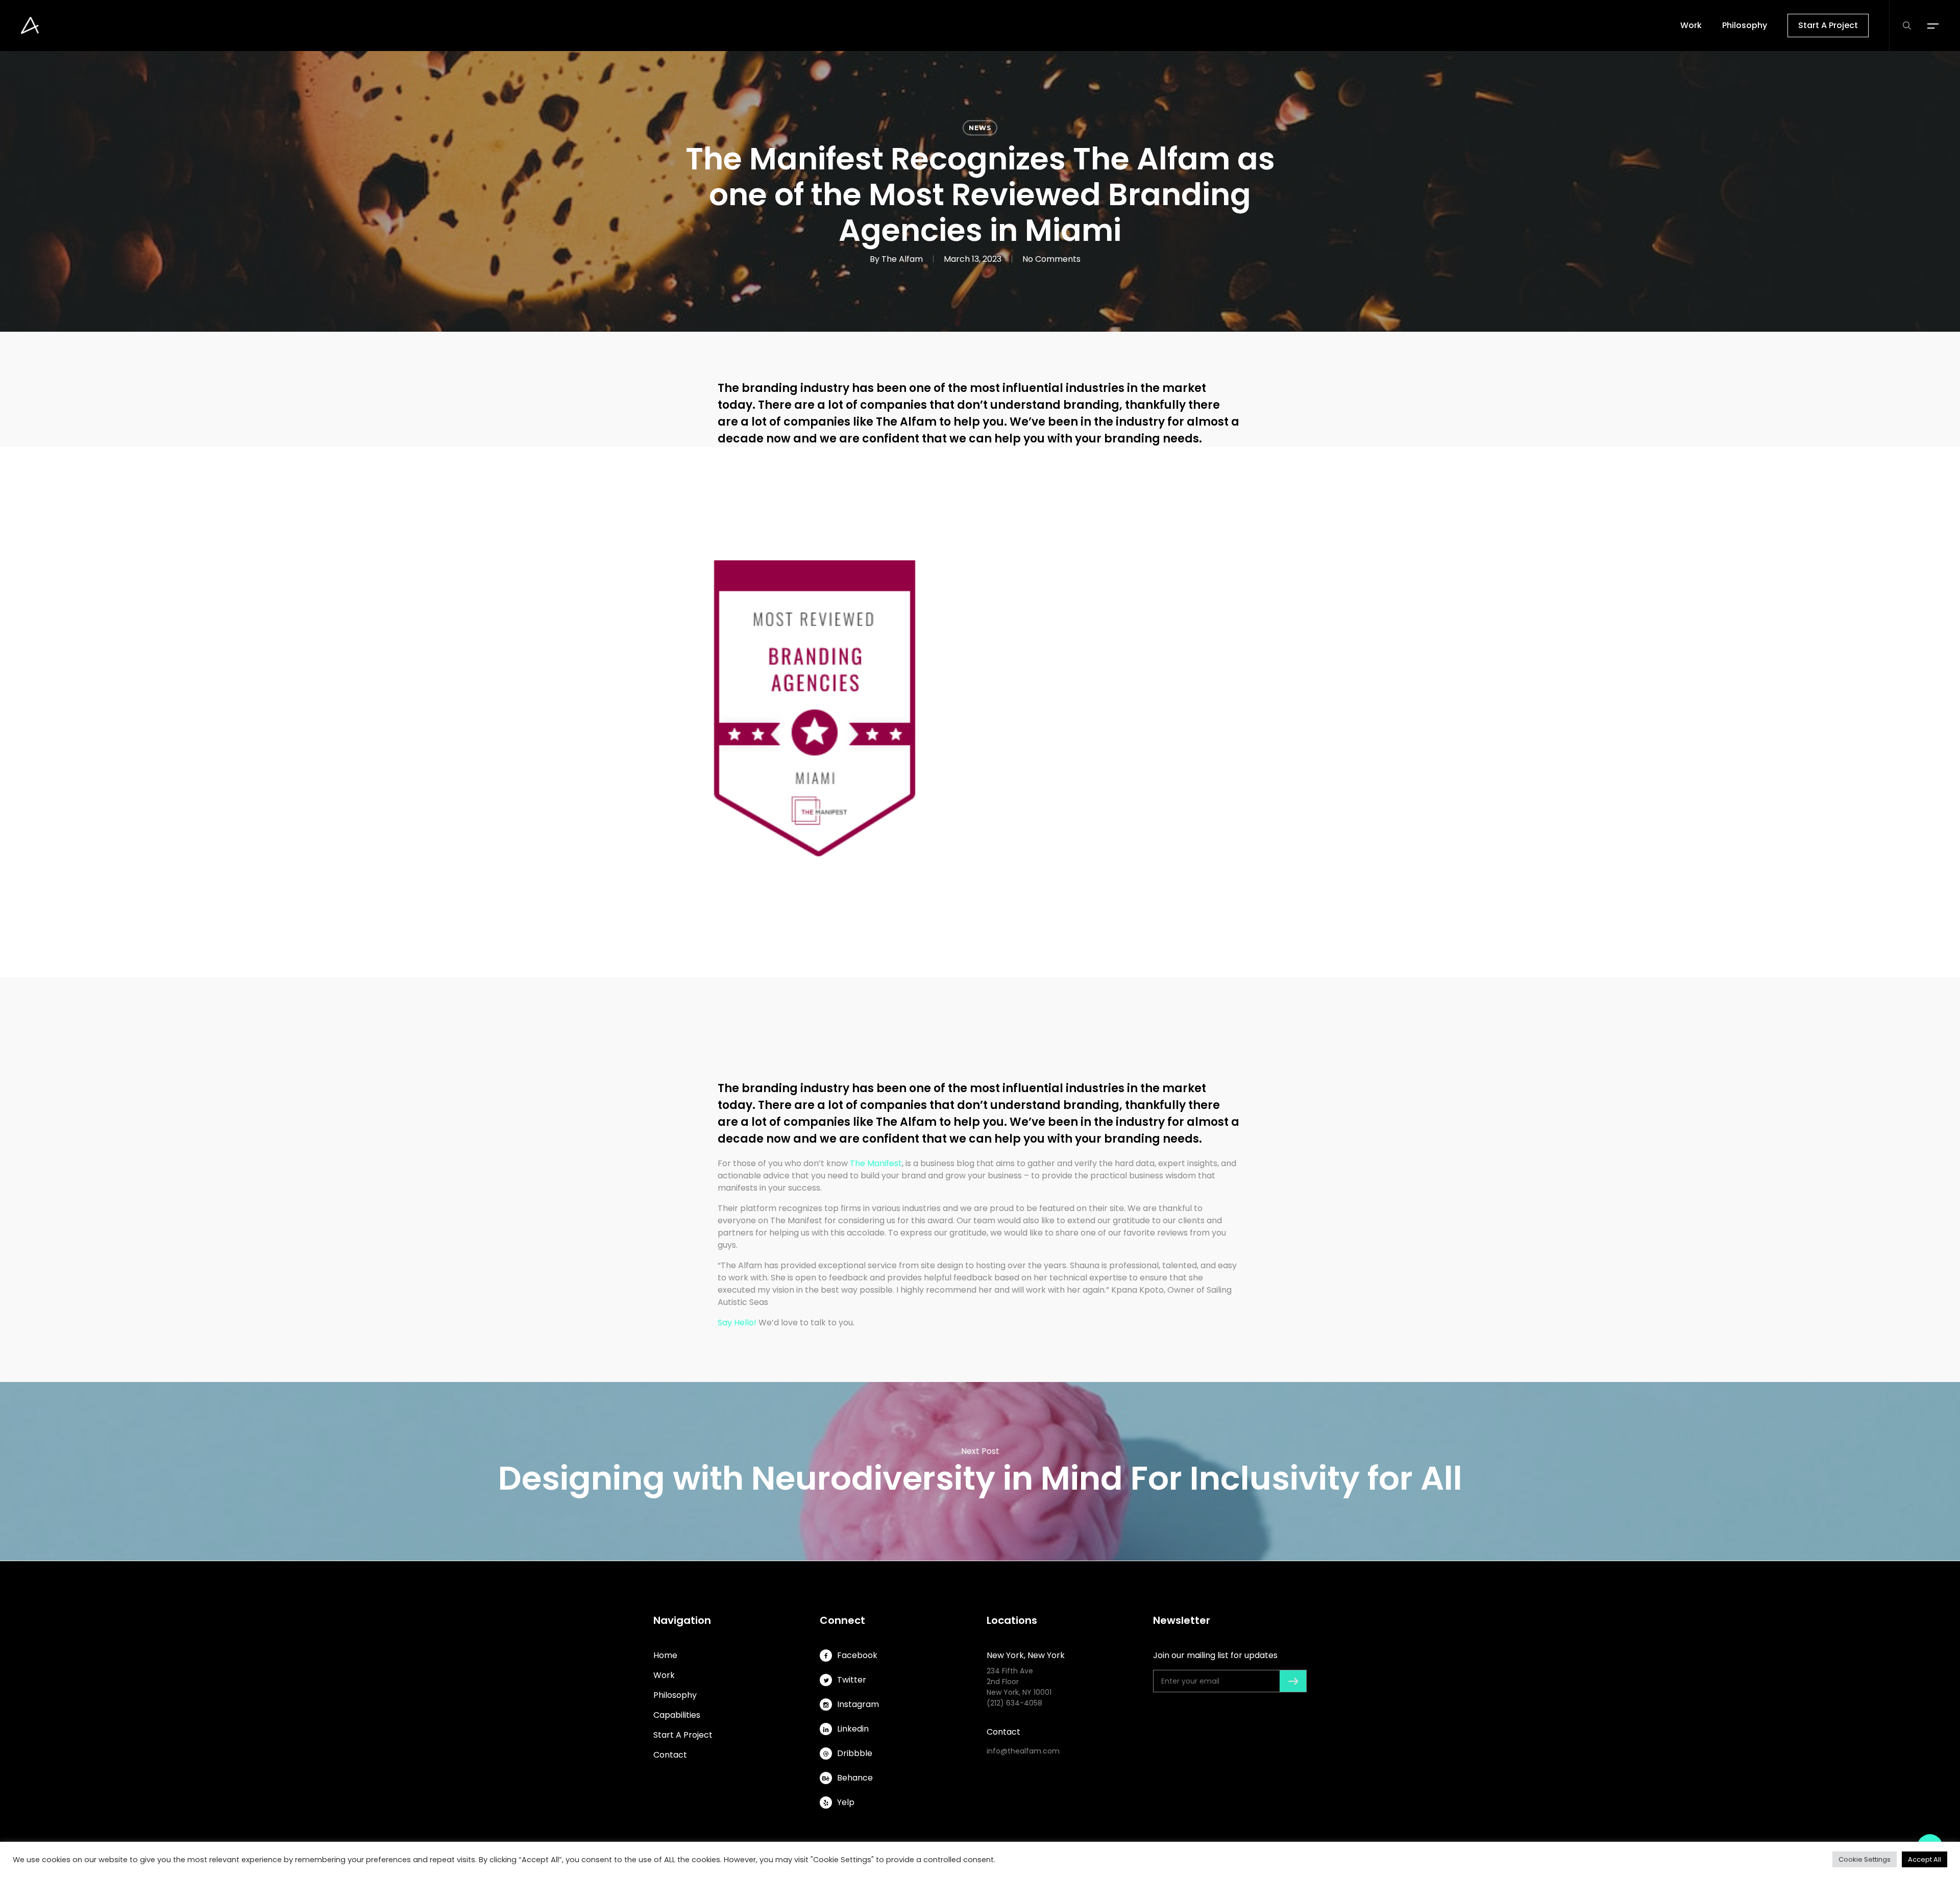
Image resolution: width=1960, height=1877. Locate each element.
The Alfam (902, 259)
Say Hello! (737, 1323)
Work (664, 1675)
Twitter (852, 1680)
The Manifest (876, 1163)
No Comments (1051, 259)
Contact (670, 1755)
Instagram (858, 1704)
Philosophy (675, 1695)
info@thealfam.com (1023, 1751)
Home (665, 1655)
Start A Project (683, 1735)
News (980, 128)
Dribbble (855, 1753)
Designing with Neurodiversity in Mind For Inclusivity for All (980, 1471)
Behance (855, 1778)
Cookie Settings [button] (1865, 1859)
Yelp (846, 1802)
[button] (1933, 26)
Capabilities (677, 1715)
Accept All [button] (1925, 1859)
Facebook (857, 1655)
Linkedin (853, 1729)
